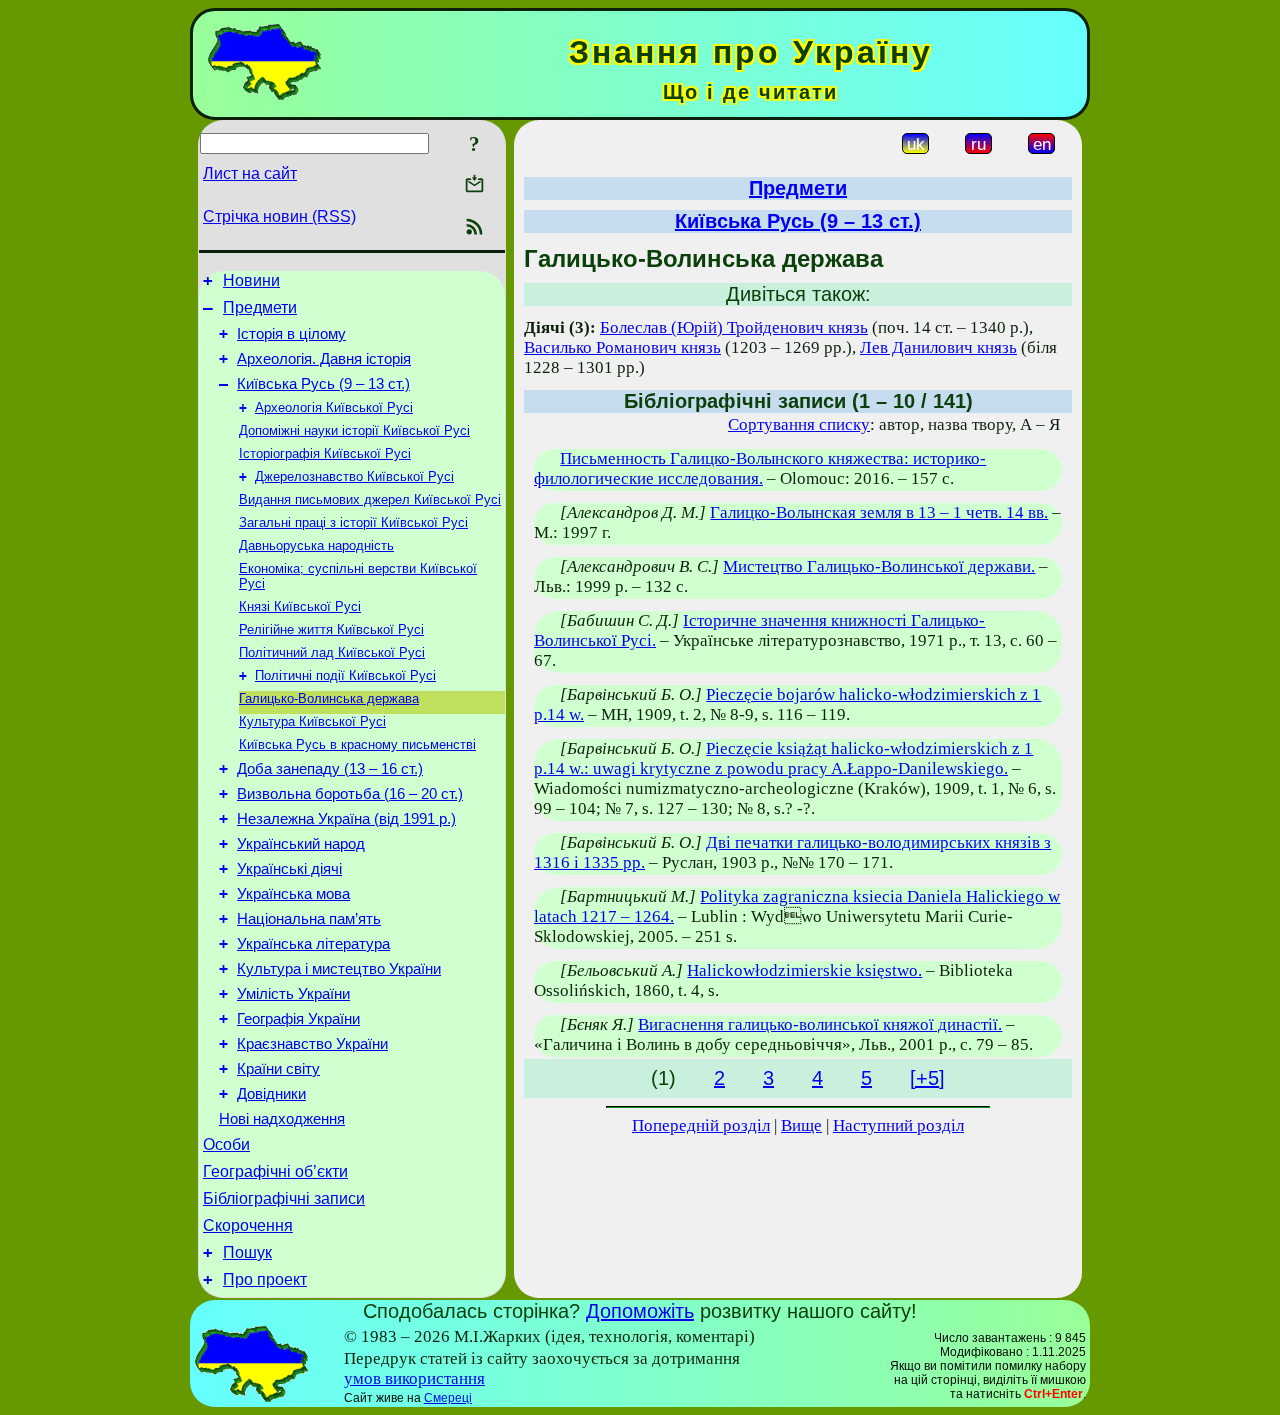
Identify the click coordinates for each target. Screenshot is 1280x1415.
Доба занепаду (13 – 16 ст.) (330, 769)
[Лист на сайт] (474, 185)
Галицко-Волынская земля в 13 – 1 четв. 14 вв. (879, 512)
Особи (226, 1144)
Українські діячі (289, 869)
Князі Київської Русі (300, 606)
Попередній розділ (701, 1125)
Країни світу (278, 1069)
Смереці (448, 1398)
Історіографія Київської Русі (325, 453)
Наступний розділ (898, 1125)
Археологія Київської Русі (334, 407)
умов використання (414, 1378)
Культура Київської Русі (312, 721)
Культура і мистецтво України (339, 969)
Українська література (313, 944)
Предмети (260, 307)
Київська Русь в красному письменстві (357, 744)
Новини (251, 280)
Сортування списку (799, 424)
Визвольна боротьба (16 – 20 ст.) (350, 794)
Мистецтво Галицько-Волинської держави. (879, 566)
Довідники (271, 1094)
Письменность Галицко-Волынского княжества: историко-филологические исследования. (760, 468)
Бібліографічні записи (284, 1198)
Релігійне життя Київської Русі (331, 629)
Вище (801, 1125)
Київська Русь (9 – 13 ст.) (323, 384)
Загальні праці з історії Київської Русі (353, 522)
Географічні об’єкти (275, 1171)
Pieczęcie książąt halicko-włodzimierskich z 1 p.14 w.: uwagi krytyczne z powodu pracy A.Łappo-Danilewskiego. (783, 758)
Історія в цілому (291, 334)
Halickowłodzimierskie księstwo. (804, 970)
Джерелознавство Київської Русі (354, 476)
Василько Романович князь (622, 347)
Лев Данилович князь (938, 347)
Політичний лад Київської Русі (332, 652)
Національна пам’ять (309, 919)
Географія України (298, 1019)
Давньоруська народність (316, 545)
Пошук (247, 1252)
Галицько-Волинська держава (329, 698)
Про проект (265, 1279)
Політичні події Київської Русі (345, 675)
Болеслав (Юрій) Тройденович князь (734, 327)
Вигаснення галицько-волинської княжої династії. (820, 1024)
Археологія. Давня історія (324, 359)
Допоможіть (640, 1311)
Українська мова (293, 894)
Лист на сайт (250, 173)
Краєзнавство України (312, 1044)
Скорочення (248, 1225)
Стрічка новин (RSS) (279, 216)
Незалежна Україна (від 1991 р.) (346, 819)
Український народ (301, 844)
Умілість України (293, 994)
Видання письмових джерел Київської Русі (370, 499)
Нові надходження (282, 1119)
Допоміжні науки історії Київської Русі (354, 430)
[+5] (927, 1078)
